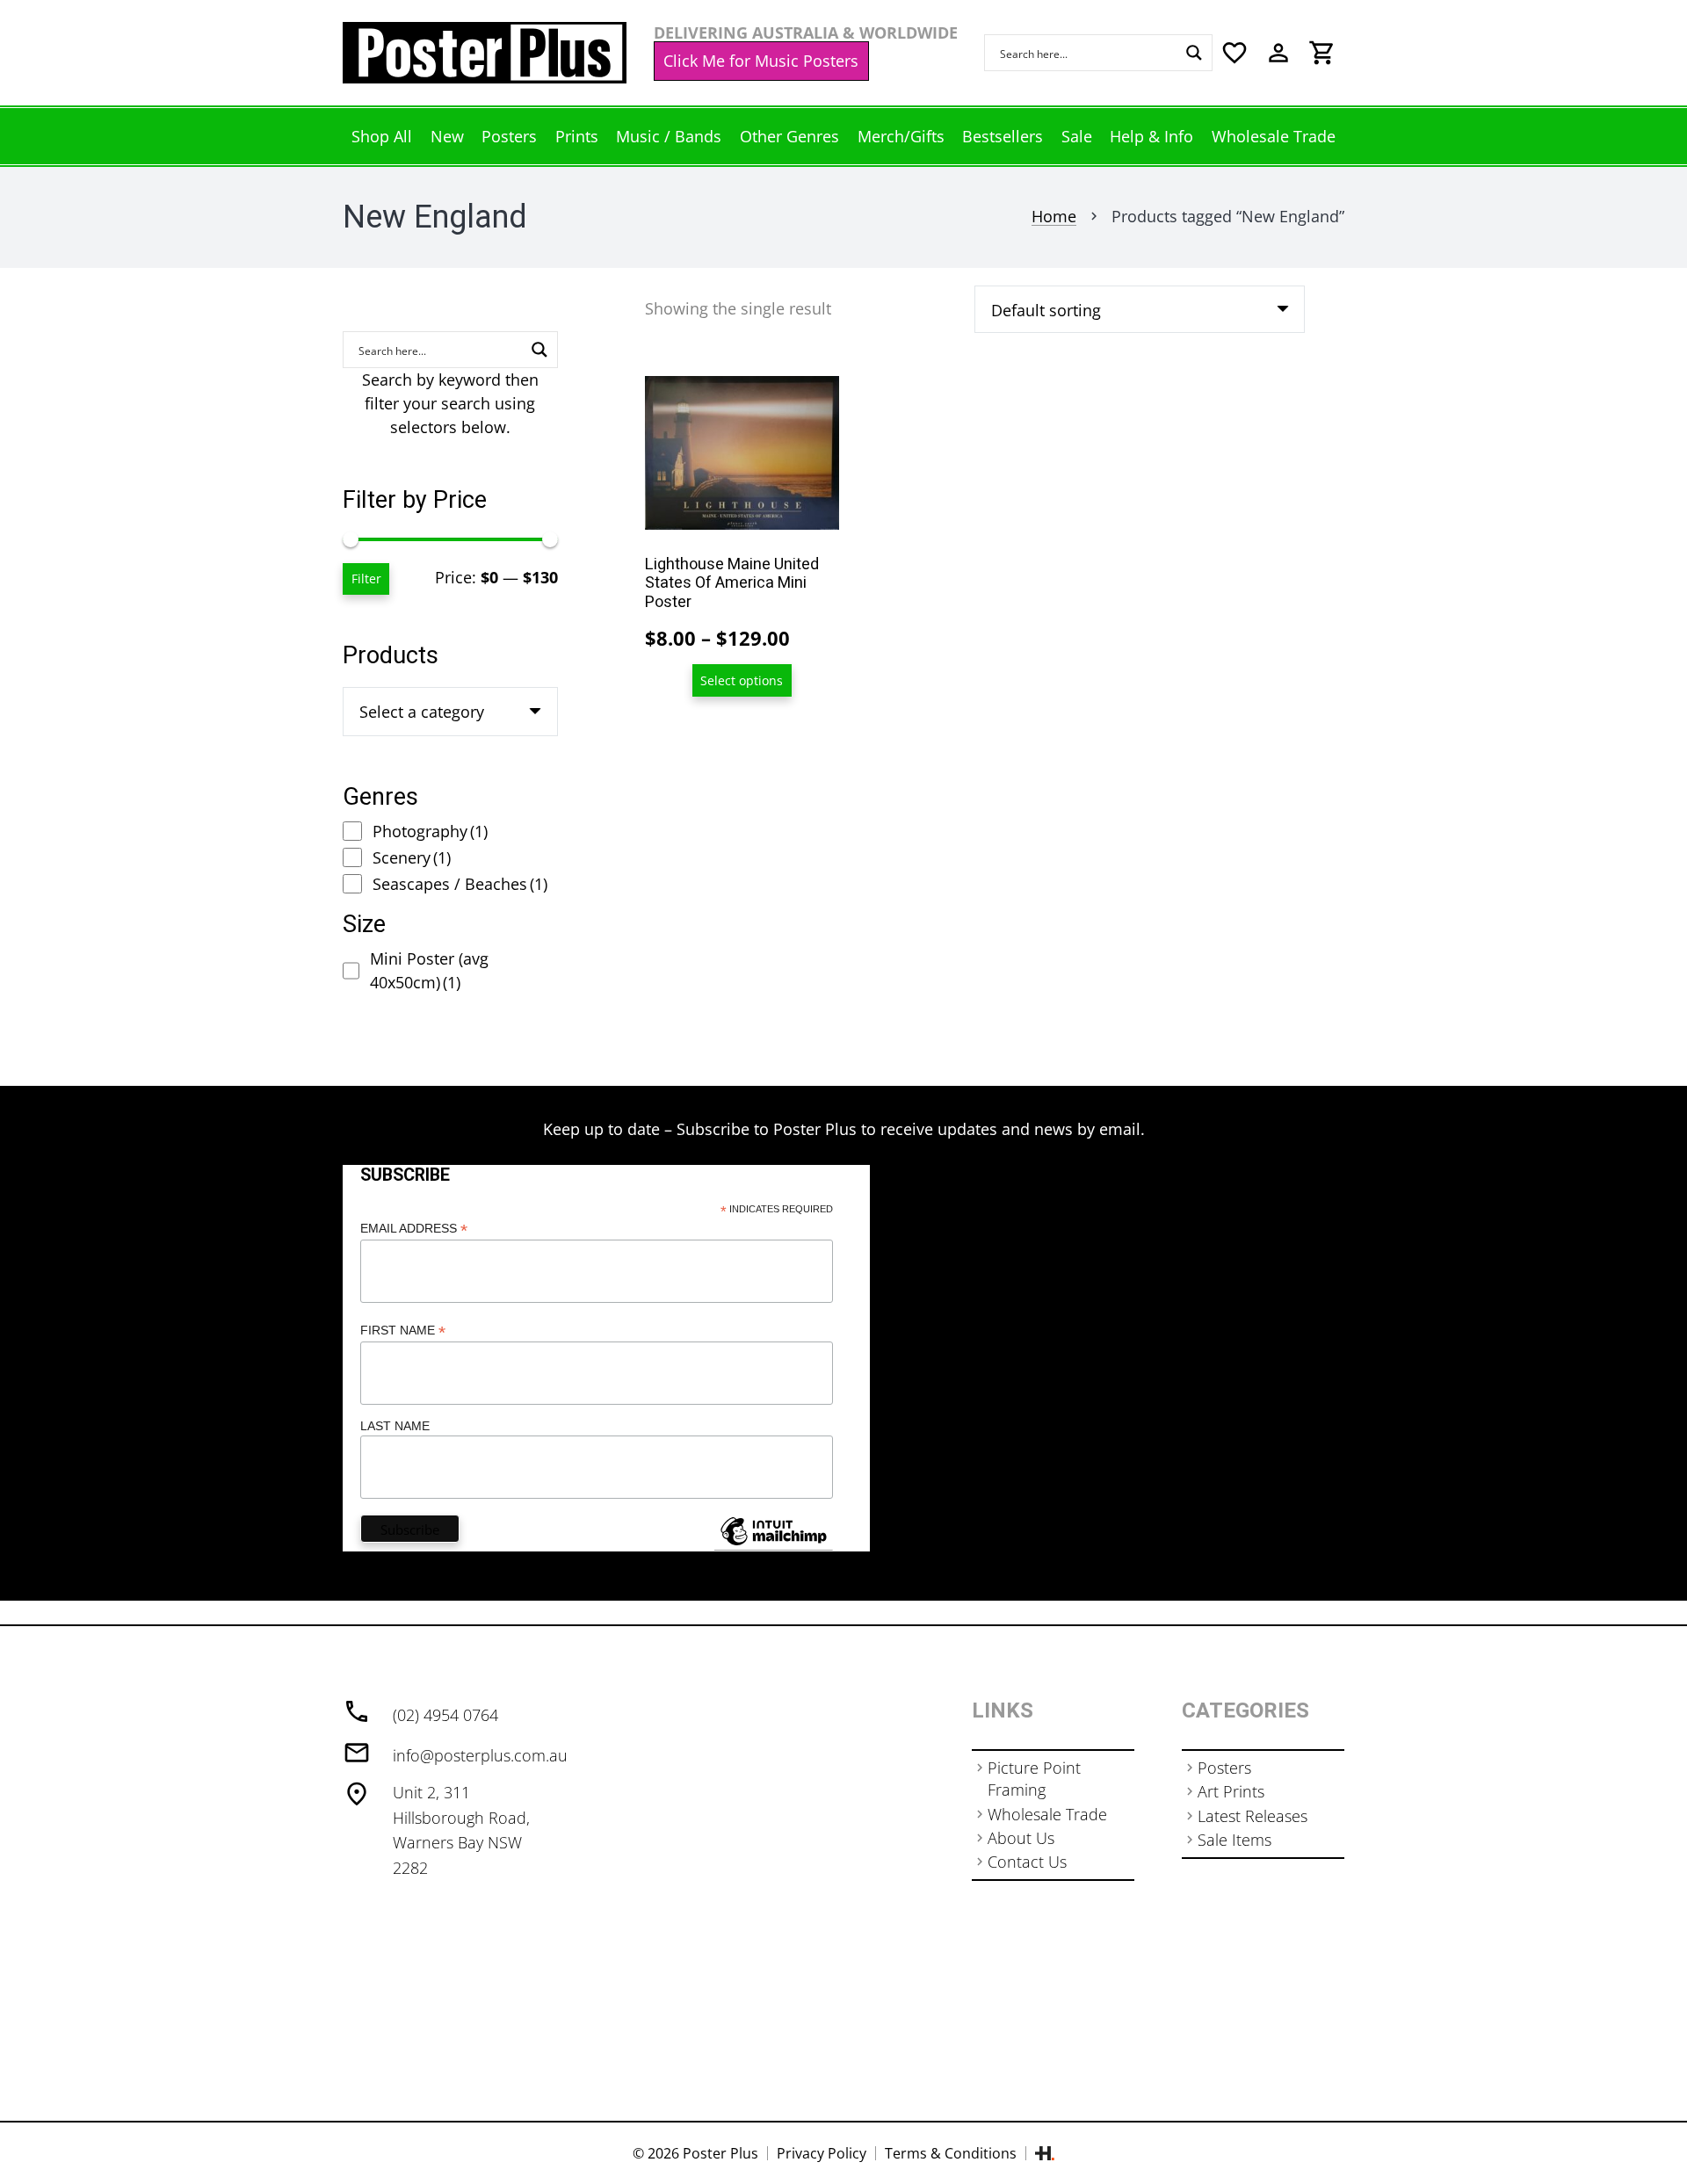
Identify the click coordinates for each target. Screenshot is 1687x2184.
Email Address (414, 1229)
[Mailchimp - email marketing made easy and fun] (773, 1544)
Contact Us (1027, 1862)
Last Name (395, 1426)
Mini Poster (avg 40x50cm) (429, 970)
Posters (1224, 1768)
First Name (403, 1331)
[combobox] (450, 712)
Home (1054, 216)
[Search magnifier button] (1194, 53)
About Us (1021, 1838)
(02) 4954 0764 (445, 1715)
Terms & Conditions (951, 2153)
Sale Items (1234, 1840)
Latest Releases (1253, 1816)
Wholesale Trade (1047, 1814)
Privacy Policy (822, 2153)
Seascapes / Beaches (460, 884)
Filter (366, 579)
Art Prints (1231, 1791)
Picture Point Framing (1034, 1779)
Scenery (412, 857)
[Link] (485, 53)
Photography (430, 831)
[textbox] (422, 712)
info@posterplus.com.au (480, 1755)
